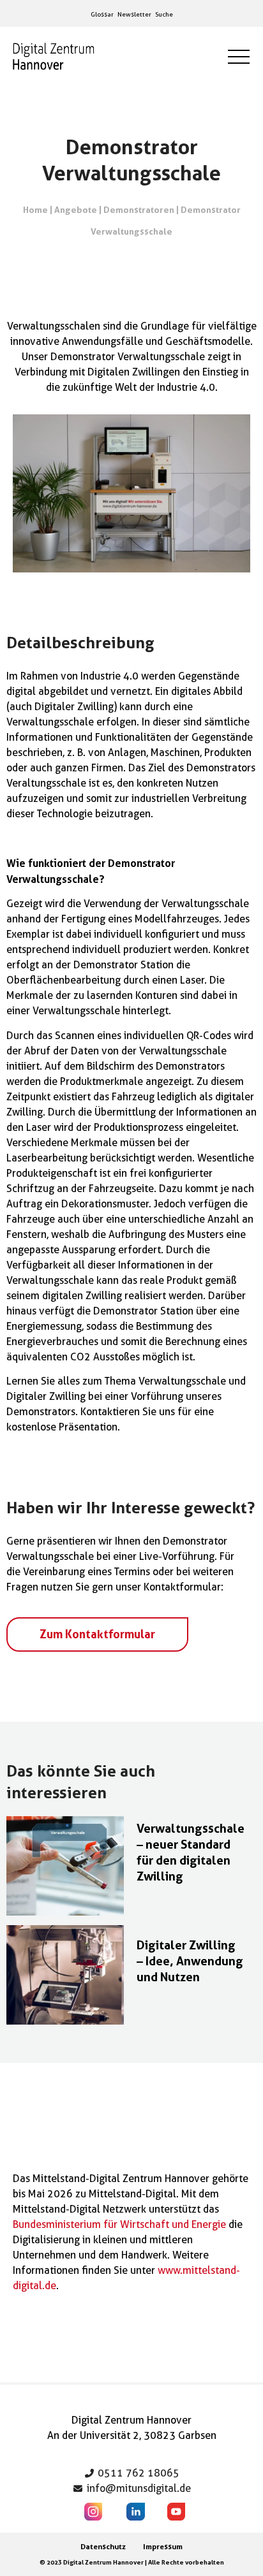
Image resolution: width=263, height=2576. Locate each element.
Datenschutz (103, 2546)
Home (35, 209)
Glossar (102, 14)
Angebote (76, 209)
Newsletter (134, 14)
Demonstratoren (139, 209)
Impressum (163, 2546)
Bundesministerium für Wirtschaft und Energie (119, 2224)
